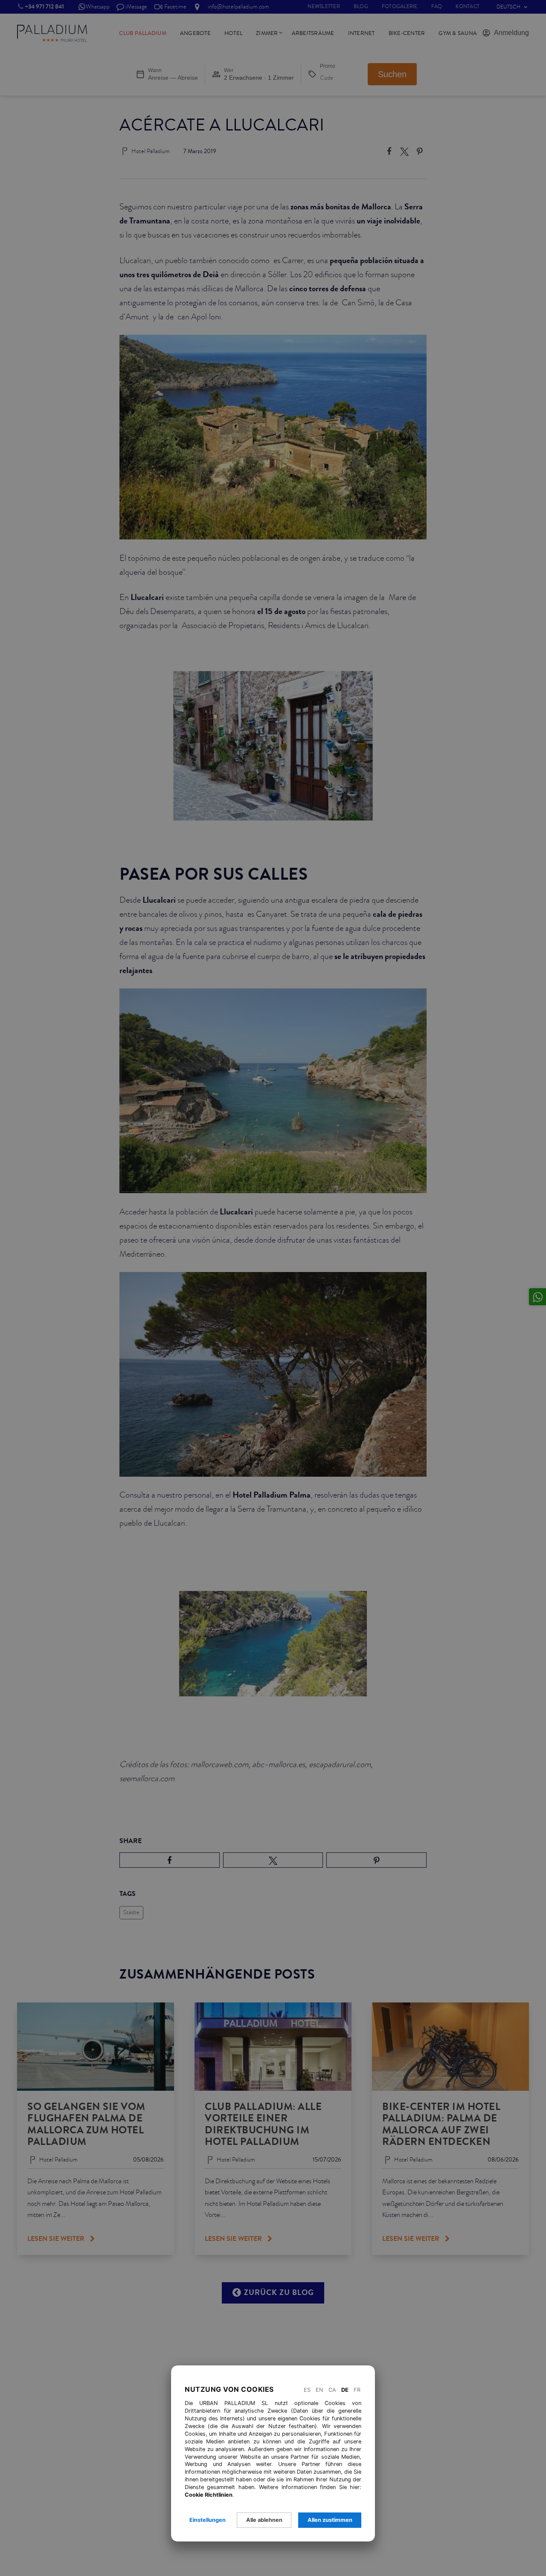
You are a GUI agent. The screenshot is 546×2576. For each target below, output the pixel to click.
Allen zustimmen (330, 2520)
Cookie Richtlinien (209, 2495)
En (319, 2390)
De (345, 2390)
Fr (357, 2390)
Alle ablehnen (264, 2520)
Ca (332, 2390)
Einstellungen (208, 2520)
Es (307, 2390)
